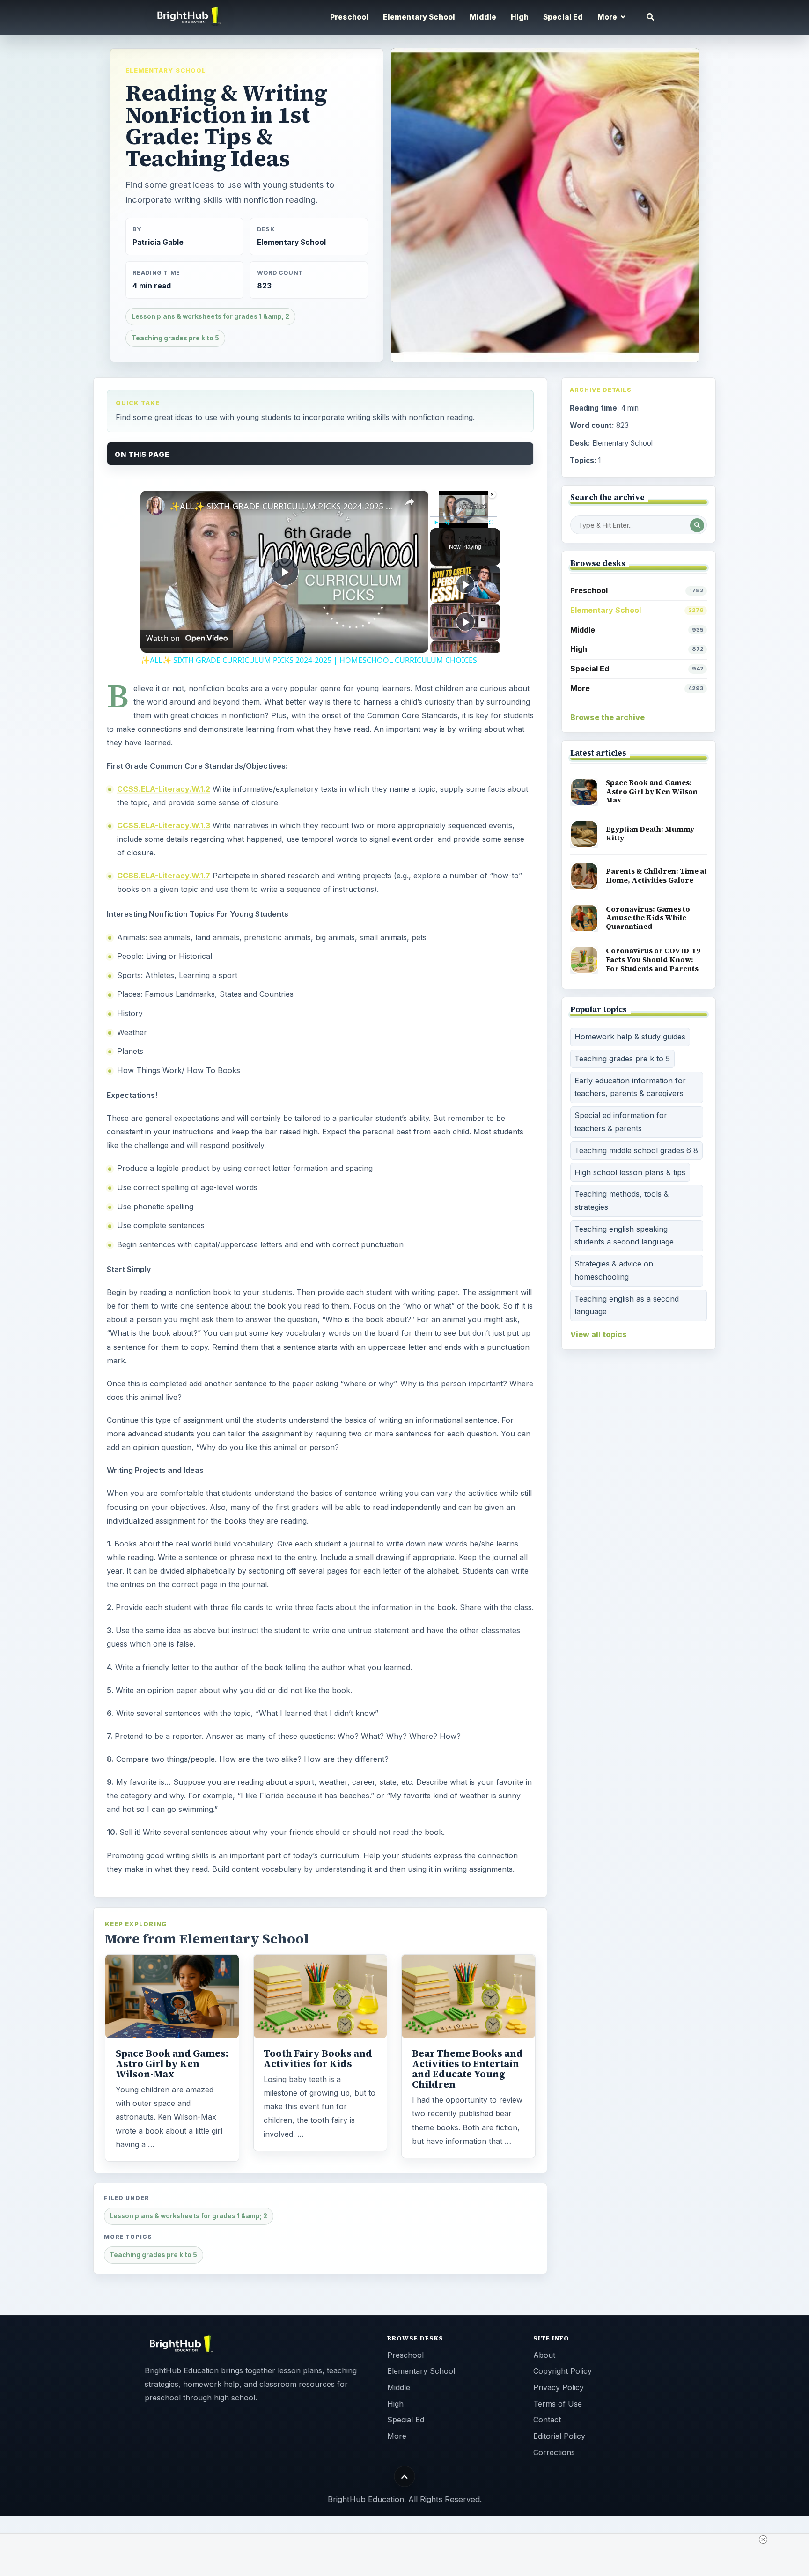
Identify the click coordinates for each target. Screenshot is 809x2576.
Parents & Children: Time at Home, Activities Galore (656, 876)
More (637, 688)
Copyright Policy (563, 2371)
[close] (763, 2539)
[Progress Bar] (463, 517)
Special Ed (563, 17)
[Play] (436, 523)
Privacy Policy (559, 2387)
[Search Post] (697, 525)
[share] (410, 502)
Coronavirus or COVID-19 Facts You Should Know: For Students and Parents (653, 959)
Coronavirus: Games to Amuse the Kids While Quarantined (648, 918)
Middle (483, 17)
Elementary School (419, 17)
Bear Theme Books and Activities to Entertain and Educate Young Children (467, 2069)
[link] (155, 506)
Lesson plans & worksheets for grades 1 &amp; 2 (210, 316)
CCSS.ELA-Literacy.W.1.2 (164, 789)
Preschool (349, 17)
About (544, 2355)
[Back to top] (405, 2477)
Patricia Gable (158, 242)
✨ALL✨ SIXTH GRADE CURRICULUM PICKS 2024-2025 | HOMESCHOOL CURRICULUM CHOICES (283, 506)
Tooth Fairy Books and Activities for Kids (318, 2059)
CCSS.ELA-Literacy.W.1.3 (164, 825)
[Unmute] (447, 523)
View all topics (599, 1334)
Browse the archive (607, 717)
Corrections (554, 2452)
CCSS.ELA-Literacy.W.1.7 (164, 876)
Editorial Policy (559, 2436)
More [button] (608, 17)
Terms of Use (558, 2404)
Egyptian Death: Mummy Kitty (650, 833)
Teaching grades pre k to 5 (175, 338)
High (520, 17)
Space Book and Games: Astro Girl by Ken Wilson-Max (172, 2064)
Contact (547, 2420)
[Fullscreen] (491, 523)
